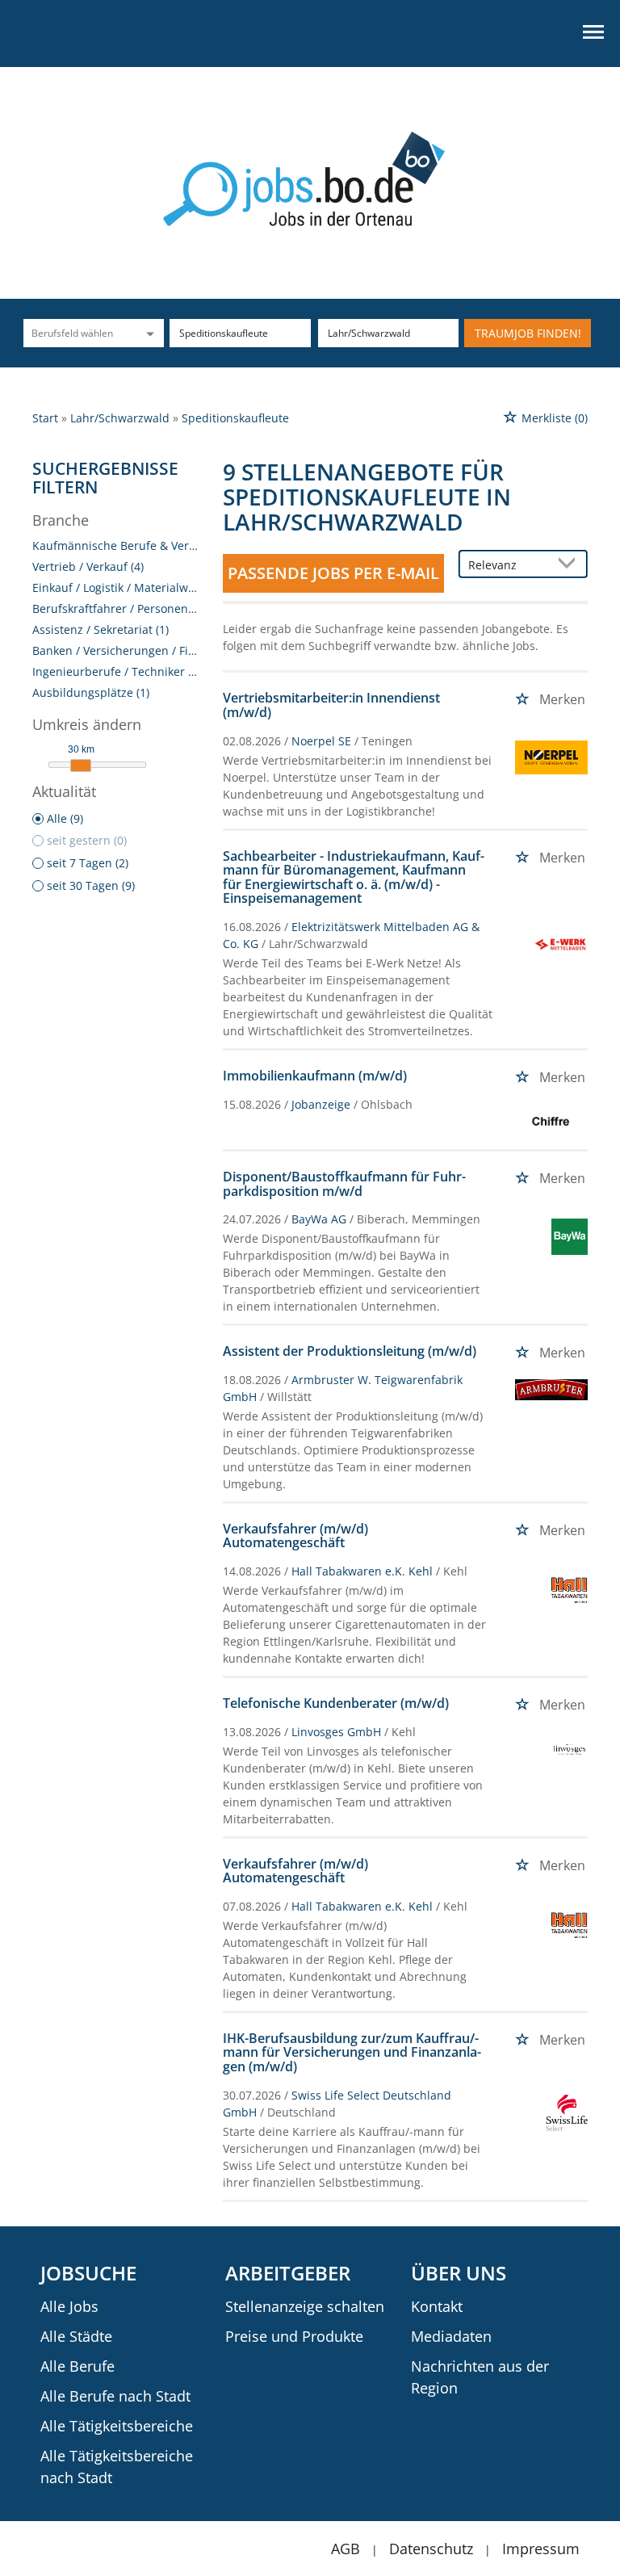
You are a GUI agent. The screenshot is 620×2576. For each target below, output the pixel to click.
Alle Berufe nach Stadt (115, 2396)
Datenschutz (431, 2549)
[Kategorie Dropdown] (148, 333)
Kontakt (437, 2306)
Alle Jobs (69, 2306)
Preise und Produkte (294, 2336)
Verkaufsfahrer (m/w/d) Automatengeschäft (295, 1536)
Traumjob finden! (528, 333)
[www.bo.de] (310, 177)
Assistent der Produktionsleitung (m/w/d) (350, 1351)
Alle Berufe (77, 2366)
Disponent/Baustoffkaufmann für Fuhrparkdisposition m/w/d (344, 1184)
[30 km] (81, 766)
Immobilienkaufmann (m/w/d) (315, 1076)
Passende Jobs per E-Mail (333, 573)
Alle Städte (76, 2336)
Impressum (541, 2549)
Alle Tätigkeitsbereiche (117, 2426)
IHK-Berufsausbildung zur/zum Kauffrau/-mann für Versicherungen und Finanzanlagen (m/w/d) (352, 2052)
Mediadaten (451, 2336)
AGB (346, 2549)
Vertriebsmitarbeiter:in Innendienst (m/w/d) (331, 705)
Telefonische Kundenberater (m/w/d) (336, 1703)
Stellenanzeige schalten (305, 2306)
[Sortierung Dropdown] (570, 565)
